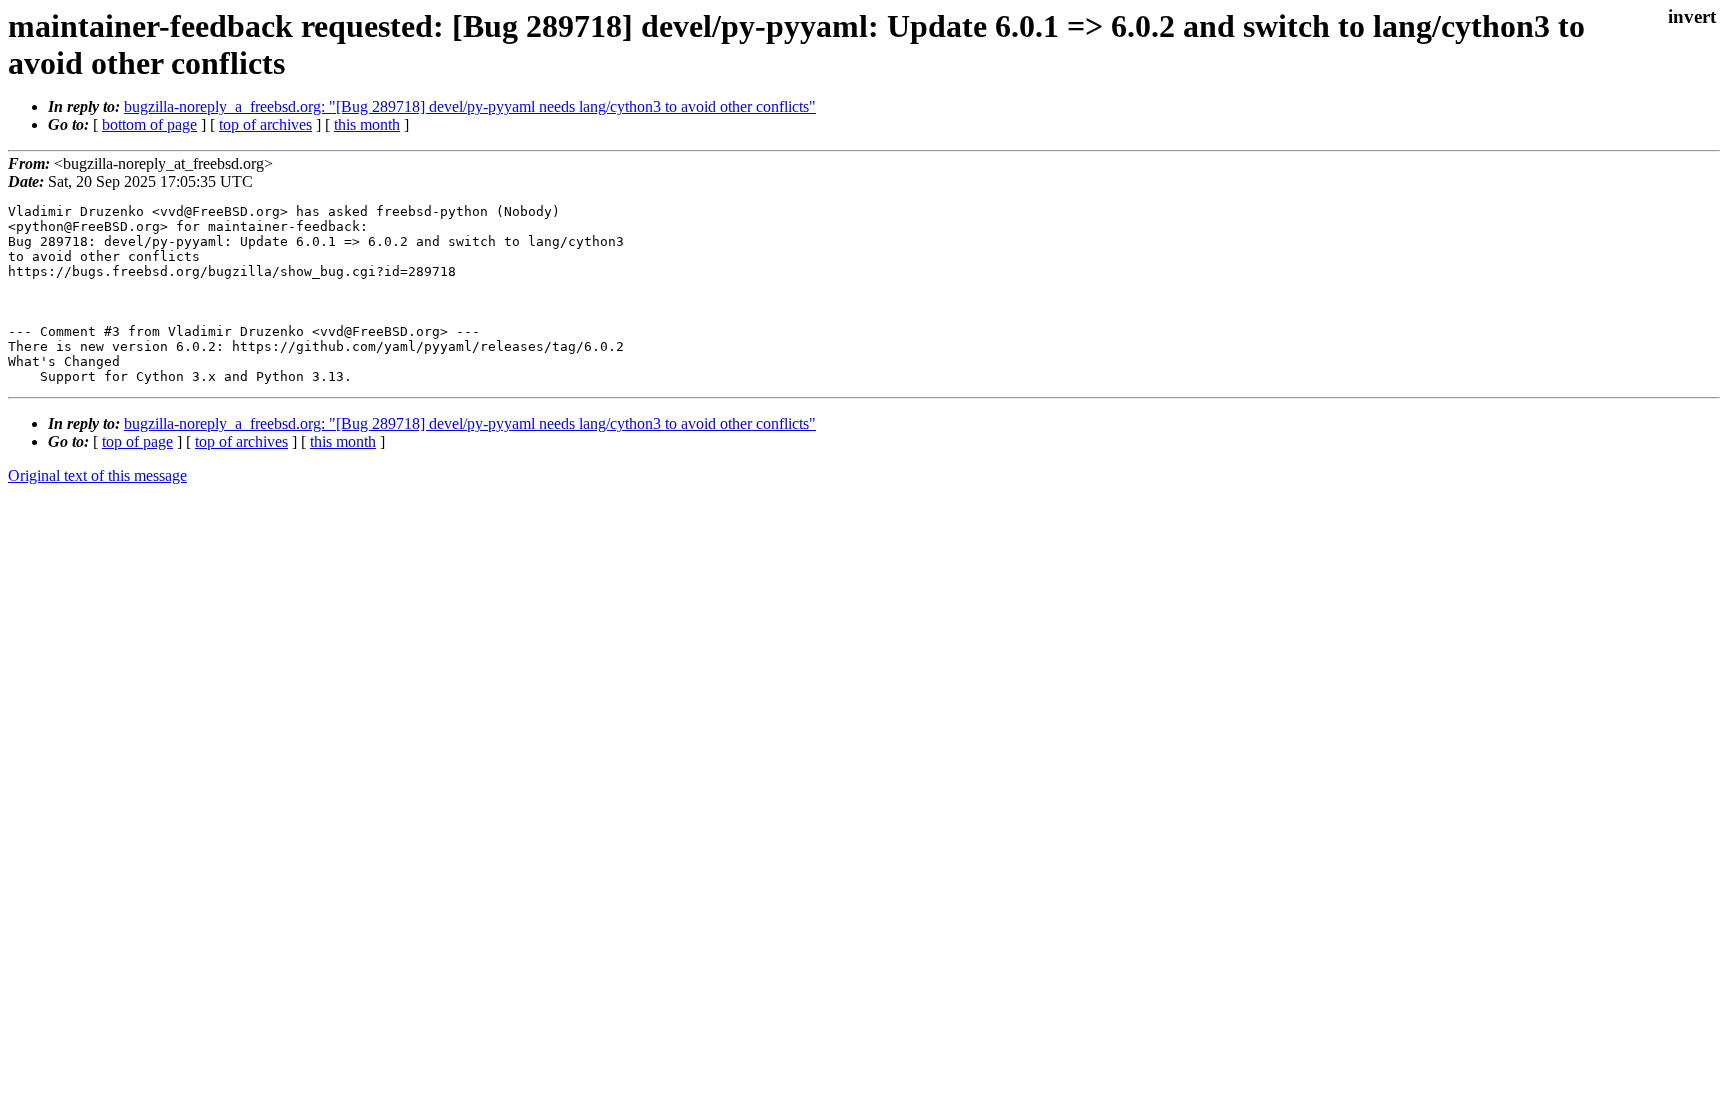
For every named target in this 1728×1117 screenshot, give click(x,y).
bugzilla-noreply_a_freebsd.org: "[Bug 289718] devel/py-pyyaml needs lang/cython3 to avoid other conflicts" (470, 106)
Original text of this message (97, 475)
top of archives (265, 124)
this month (367, 124)
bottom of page (149, 124)
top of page (137, 441)
